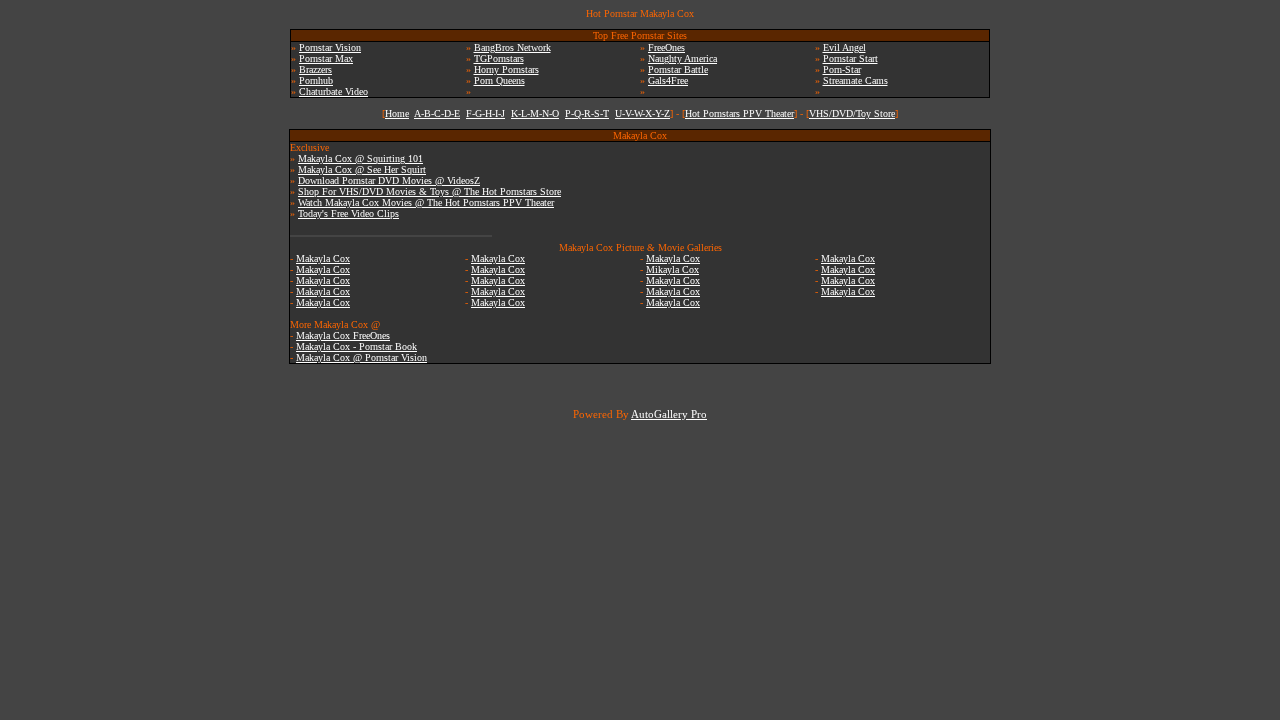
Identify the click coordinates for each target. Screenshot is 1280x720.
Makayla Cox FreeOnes (343, 335)
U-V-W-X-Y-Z (642, 113)
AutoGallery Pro (669, 414)
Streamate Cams (855, 80)
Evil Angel (844, 47)
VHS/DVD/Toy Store (852, 113)
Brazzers (315, 69)
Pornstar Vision (330, 47)
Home (397, 113)
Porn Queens (499, 80)
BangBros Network (512, 47)
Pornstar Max (326, 58)
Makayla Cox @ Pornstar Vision (361, 357)
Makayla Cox (323, 258)
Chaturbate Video (333, 91)
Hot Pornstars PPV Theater (739, 113)
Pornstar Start (850, 58)
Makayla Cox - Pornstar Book (356, 346)
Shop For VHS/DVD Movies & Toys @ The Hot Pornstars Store (429, 191)
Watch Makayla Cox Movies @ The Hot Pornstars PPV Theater (426, 202)
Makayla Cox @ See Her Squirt (362, 169)
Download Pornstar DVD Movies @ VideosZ (389, 180)
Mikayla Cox (672, 269)
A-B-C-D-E (437, 113)
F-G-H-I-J (485, 113)
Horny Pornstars (506, 69)
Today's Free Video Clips (348, 213)
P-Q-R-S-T (587, 113)
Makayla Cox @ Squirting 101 (360, 158)
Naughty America (682, 58)
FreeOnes (666, 47)
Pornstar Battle (678, 69)
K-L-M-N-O (535, 113)
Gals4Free (668, 80)
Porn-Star (842, 69)
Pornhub (316, 80)
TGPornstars (499, 58)
